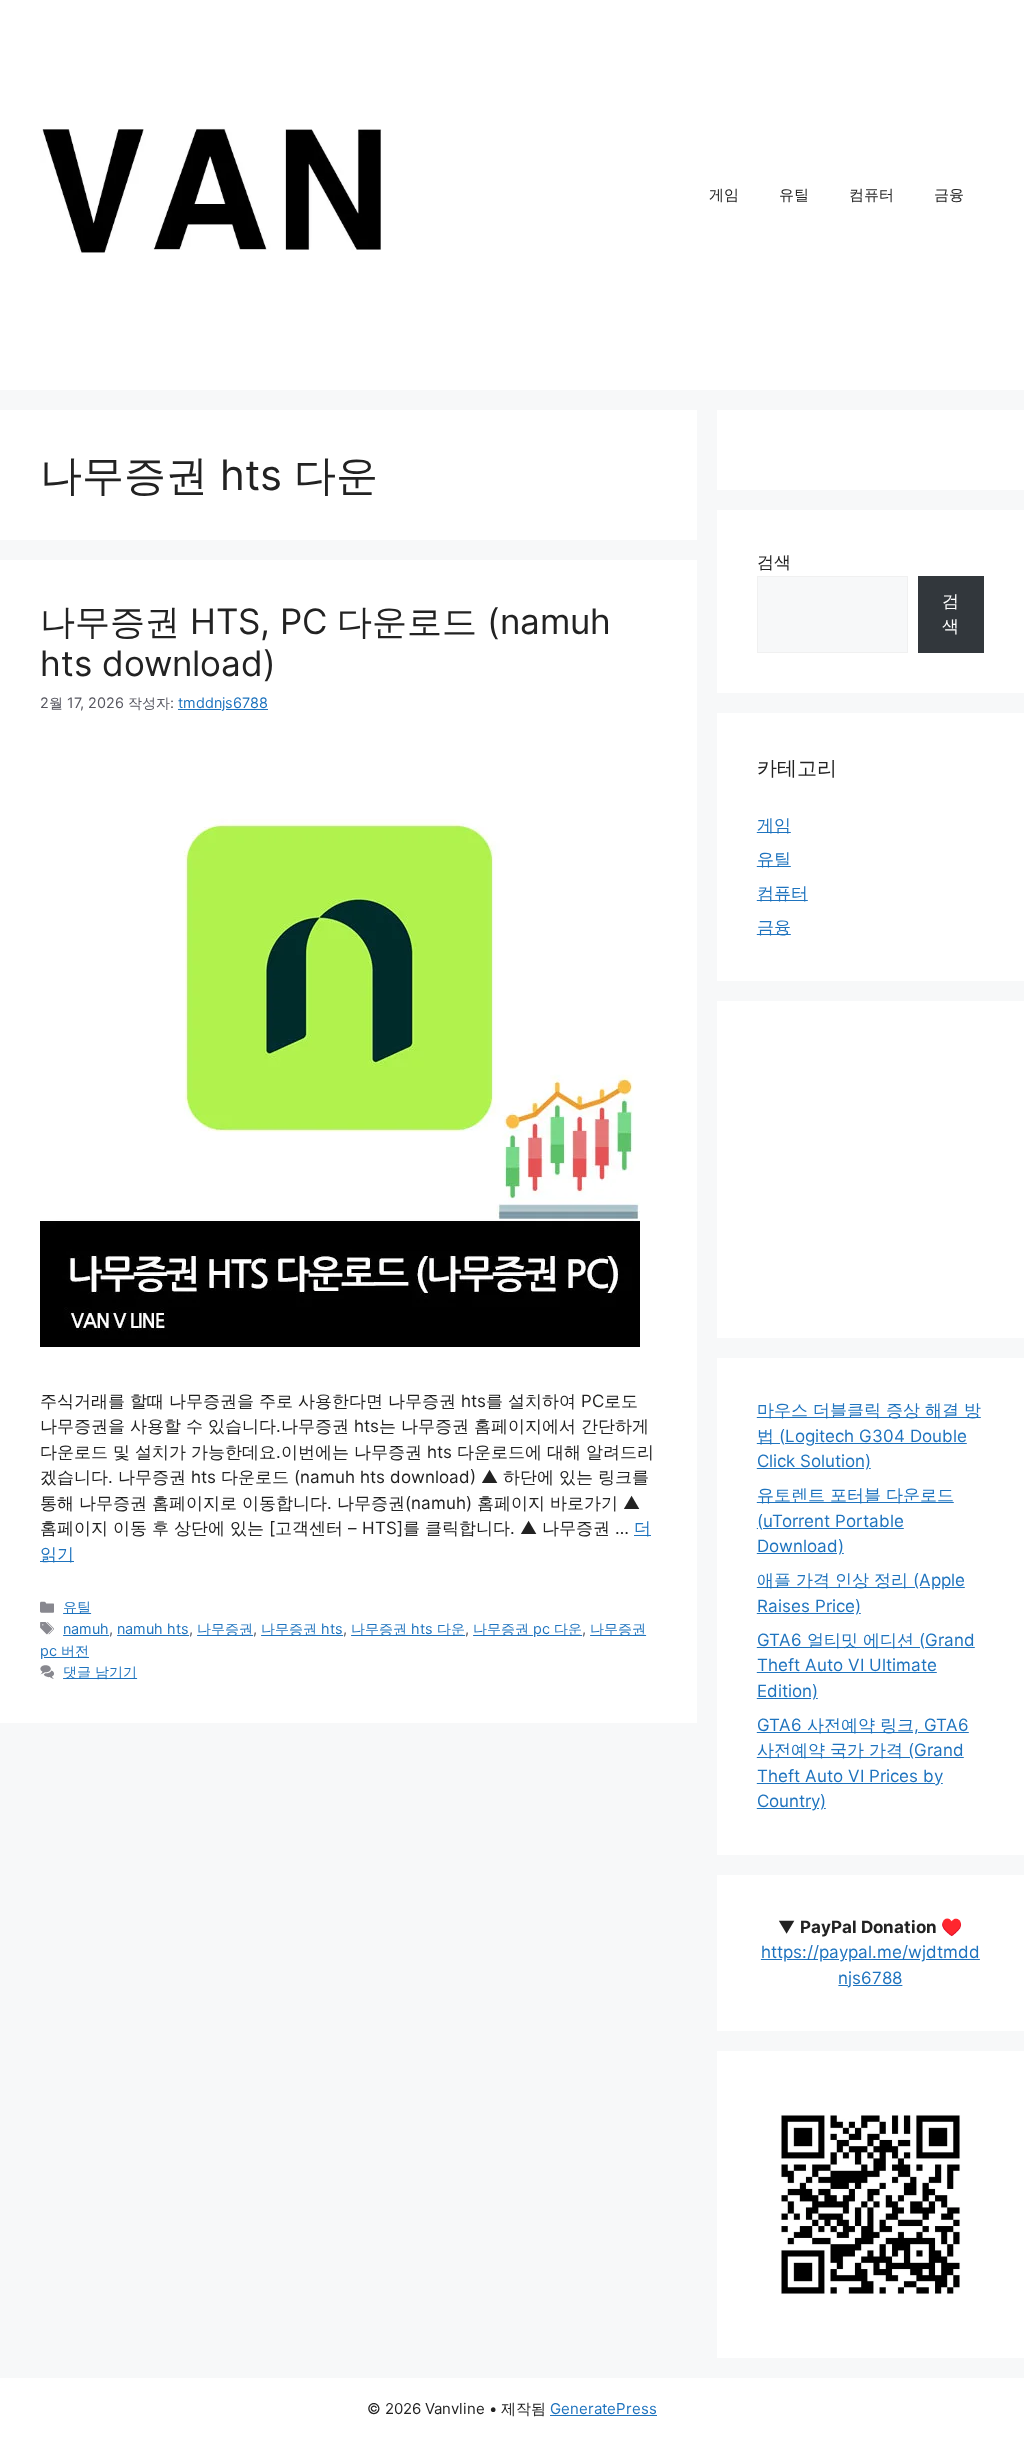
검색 (774, 562)
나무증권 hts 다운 (408, 1628)
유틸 (794, 194)
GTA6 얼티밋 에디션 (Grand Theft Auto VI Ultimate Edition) (866, 1665)
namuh (86, 1628)
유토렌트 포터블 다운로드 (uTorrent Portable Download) (855, 1520)
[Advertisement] (890, 1166)
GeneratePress (603, 2408)
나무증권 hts (302, 1628)
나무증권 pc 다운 (527, 1628)
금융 (949, 194)
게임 (724, 194)
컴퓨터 (871, 194)
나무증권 (225, 1628)
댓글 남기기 (100, 1671)
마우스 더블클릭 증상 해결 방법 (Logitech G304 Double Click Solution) (869, 1435)
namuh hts (153, 1628)
